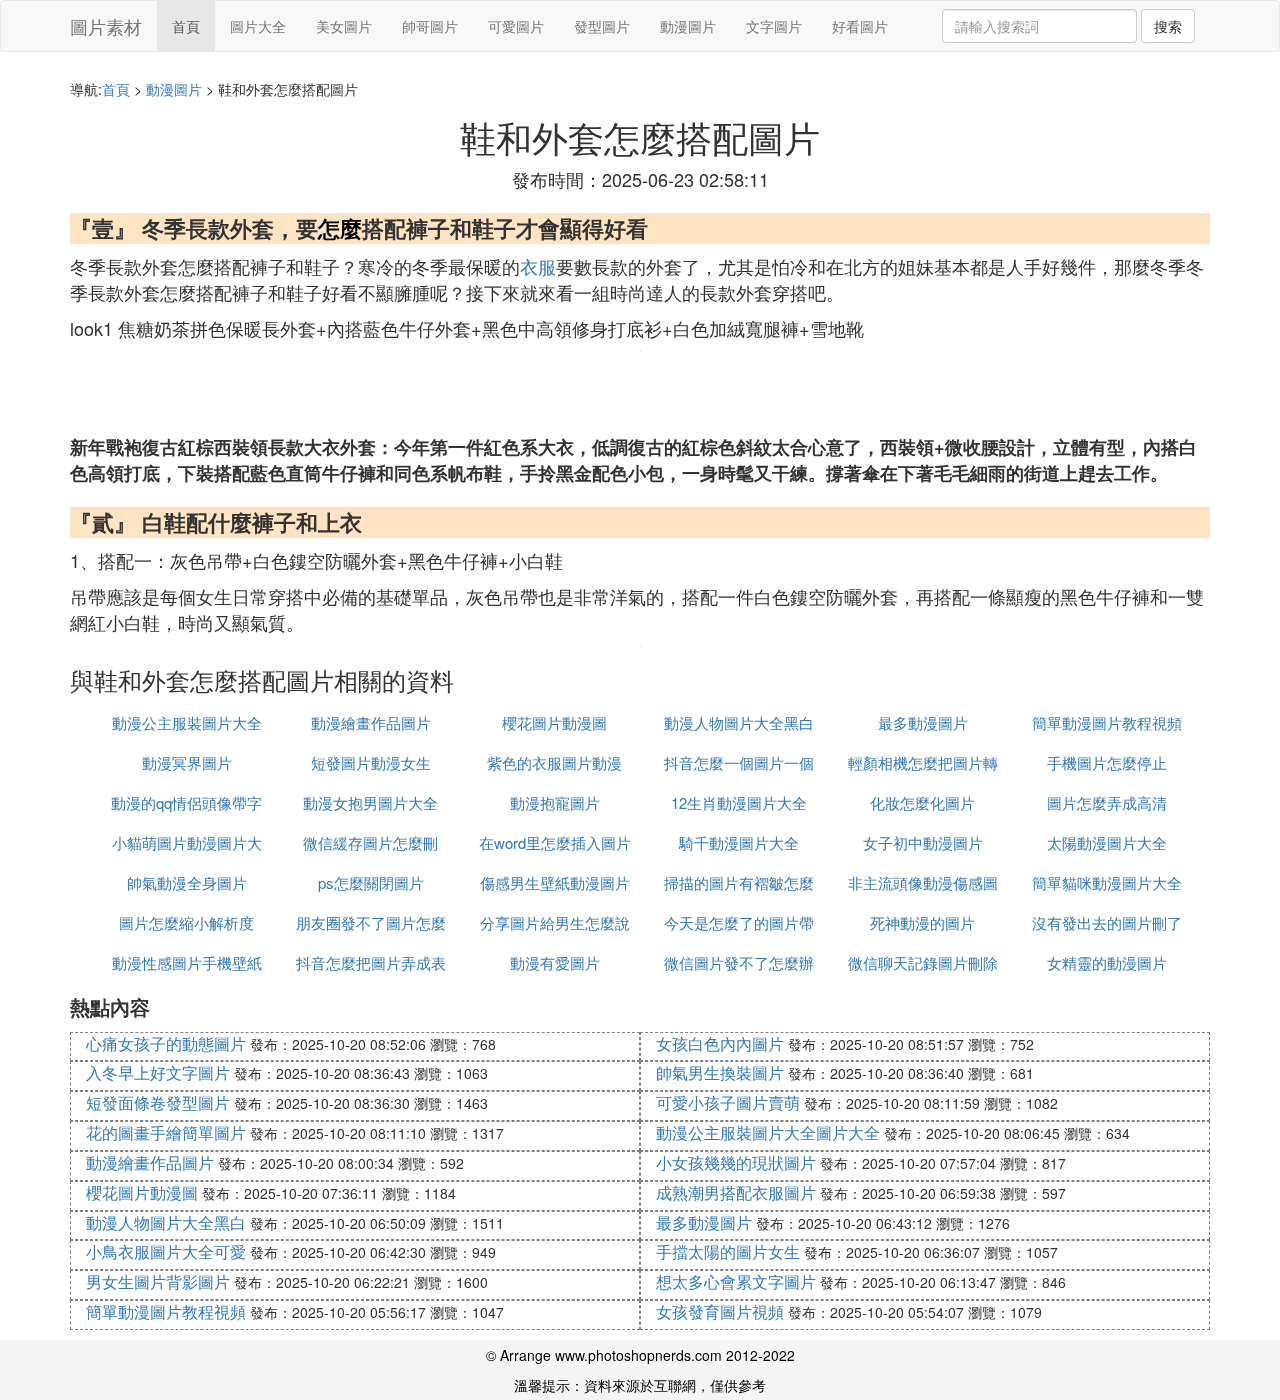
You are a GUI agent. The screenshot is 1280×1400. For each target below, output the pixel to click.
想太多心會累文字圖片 (736, 1281)
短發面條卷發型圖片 (158, 1102)
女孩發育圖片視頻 (720, 1311)
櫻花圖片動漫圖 (554, 722)
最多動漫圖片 (923, 722)
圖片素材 (106, 26)
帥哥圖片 (430, 26)
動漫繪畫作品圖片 (371, 722)
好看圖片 (860, 26)
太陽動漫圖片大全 (1107, 842)
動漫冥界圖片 (187, 762)
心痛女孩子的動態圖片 (166, 1043)
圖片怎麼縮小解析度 (186, 922)
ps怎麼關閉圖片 (371, 882)
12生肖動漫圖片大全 (739, 802)
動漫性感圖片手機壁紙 (187, 962)
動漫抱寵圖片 (555, 802)
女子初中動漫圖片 (923, 842)
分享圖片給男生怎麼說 (555, 922)
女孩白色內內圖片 (720, 1043)
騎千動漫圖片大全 (739, 842)
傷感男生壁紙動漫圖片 (555, 882)
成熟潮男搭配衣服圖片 (736, 1192)
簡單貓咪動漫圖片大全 (1107, 882)
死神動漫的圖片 (922, 922)
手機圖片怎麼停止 (1107, 762)
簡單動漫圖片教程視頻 (1107, 722)
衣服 (538, 266)
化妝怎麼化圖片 (922, 802)
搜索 (1168, 26)
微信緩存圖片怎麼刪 (370, 842)
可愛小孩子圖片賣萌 (728, 1102)
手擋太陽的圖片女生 (728, 1251)
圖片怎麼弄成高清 (1107, 802)
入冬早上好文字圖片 (158, 1072)
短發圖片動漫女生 (371, 762)
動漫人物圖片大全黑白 (739, 722)
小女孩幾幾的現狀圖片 (736, 1162)
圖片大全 (258, 26)
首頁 (186, 26)
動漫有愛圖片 (555, 962)
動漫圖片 (688, 26)
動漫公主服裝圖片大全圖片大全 (768, 1132)
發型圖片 (602, 26)
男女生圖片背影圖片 (158, 1281)
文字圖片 (774, 26)
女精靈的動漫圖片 (1107, 962)
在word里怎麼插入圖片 (555, 842)
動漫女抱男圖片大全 (370, 802)
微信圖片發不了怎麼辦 (739, 962)
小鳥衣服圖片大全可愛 (166, 1251)
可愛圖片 (516, 26)
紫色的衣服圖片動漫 (554, 762)
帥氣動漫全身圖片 (187, 882)
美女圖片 (344, 26)
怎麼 (340, 228)
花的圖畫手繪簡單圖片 (166, 1132)
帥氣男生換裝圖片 (720, 1072)
